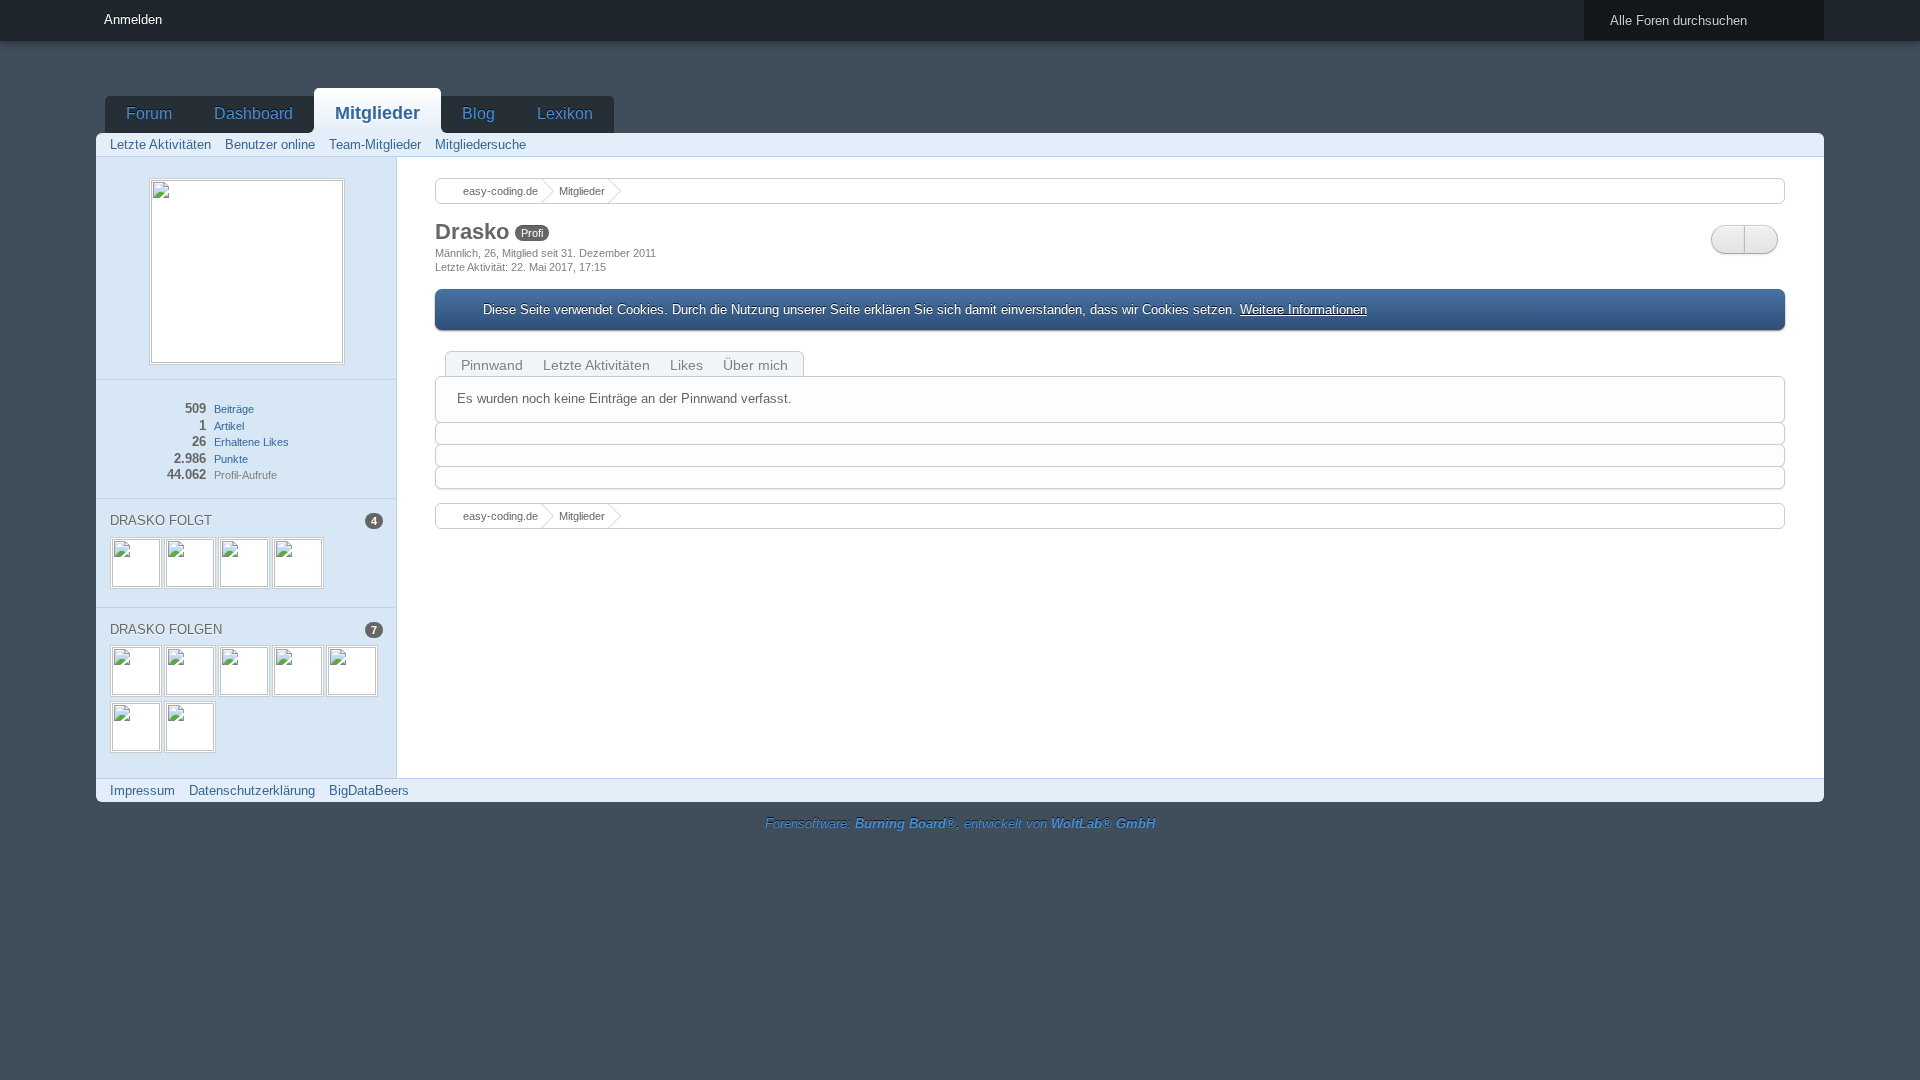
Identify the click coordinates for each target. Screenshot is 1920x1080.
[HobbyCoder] (190, 671)
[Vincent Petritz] (298, 563)
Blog (478, 113)
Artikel (229, 426)
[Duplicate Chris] (298, 671)
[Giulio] (352, 671)
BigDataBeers (369, 790)
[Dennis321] (136, 563)
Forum (149, 113)
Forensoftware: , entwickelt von (960, 823)
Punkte (231, 459)
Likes (686, 365)
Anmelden (133, 19)
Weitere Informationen (1303, 309)
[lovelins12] (190, 563)
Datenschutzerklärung (252, 790)
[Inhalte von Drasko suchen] (1728, 239)
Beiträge (234, 409)
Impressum (142, 790)
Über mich (755, 365)
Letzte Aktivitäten (596, 365)
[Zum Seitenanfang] (1803, 790)
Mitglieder (377, 113)
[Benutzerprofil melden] (1761, 239)
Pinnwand (492, 365)
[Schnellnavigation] (1775, 144)
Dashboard (253, 113)
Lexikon (565, 113)
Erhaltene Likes (251, 442)
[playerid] (244, 563)
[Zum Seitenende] (1803, 144)
